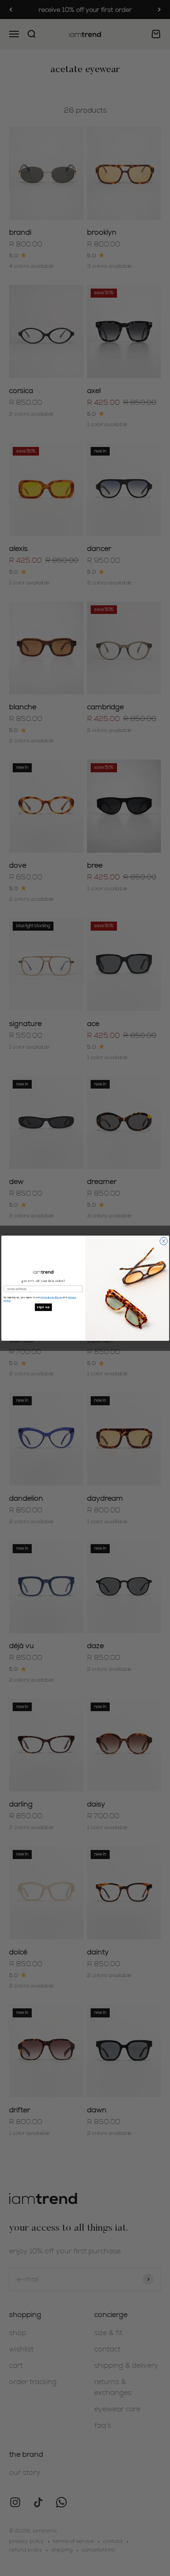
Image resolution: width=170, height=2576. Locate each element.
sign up (43, 1307)
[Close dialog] (163, 1241)
